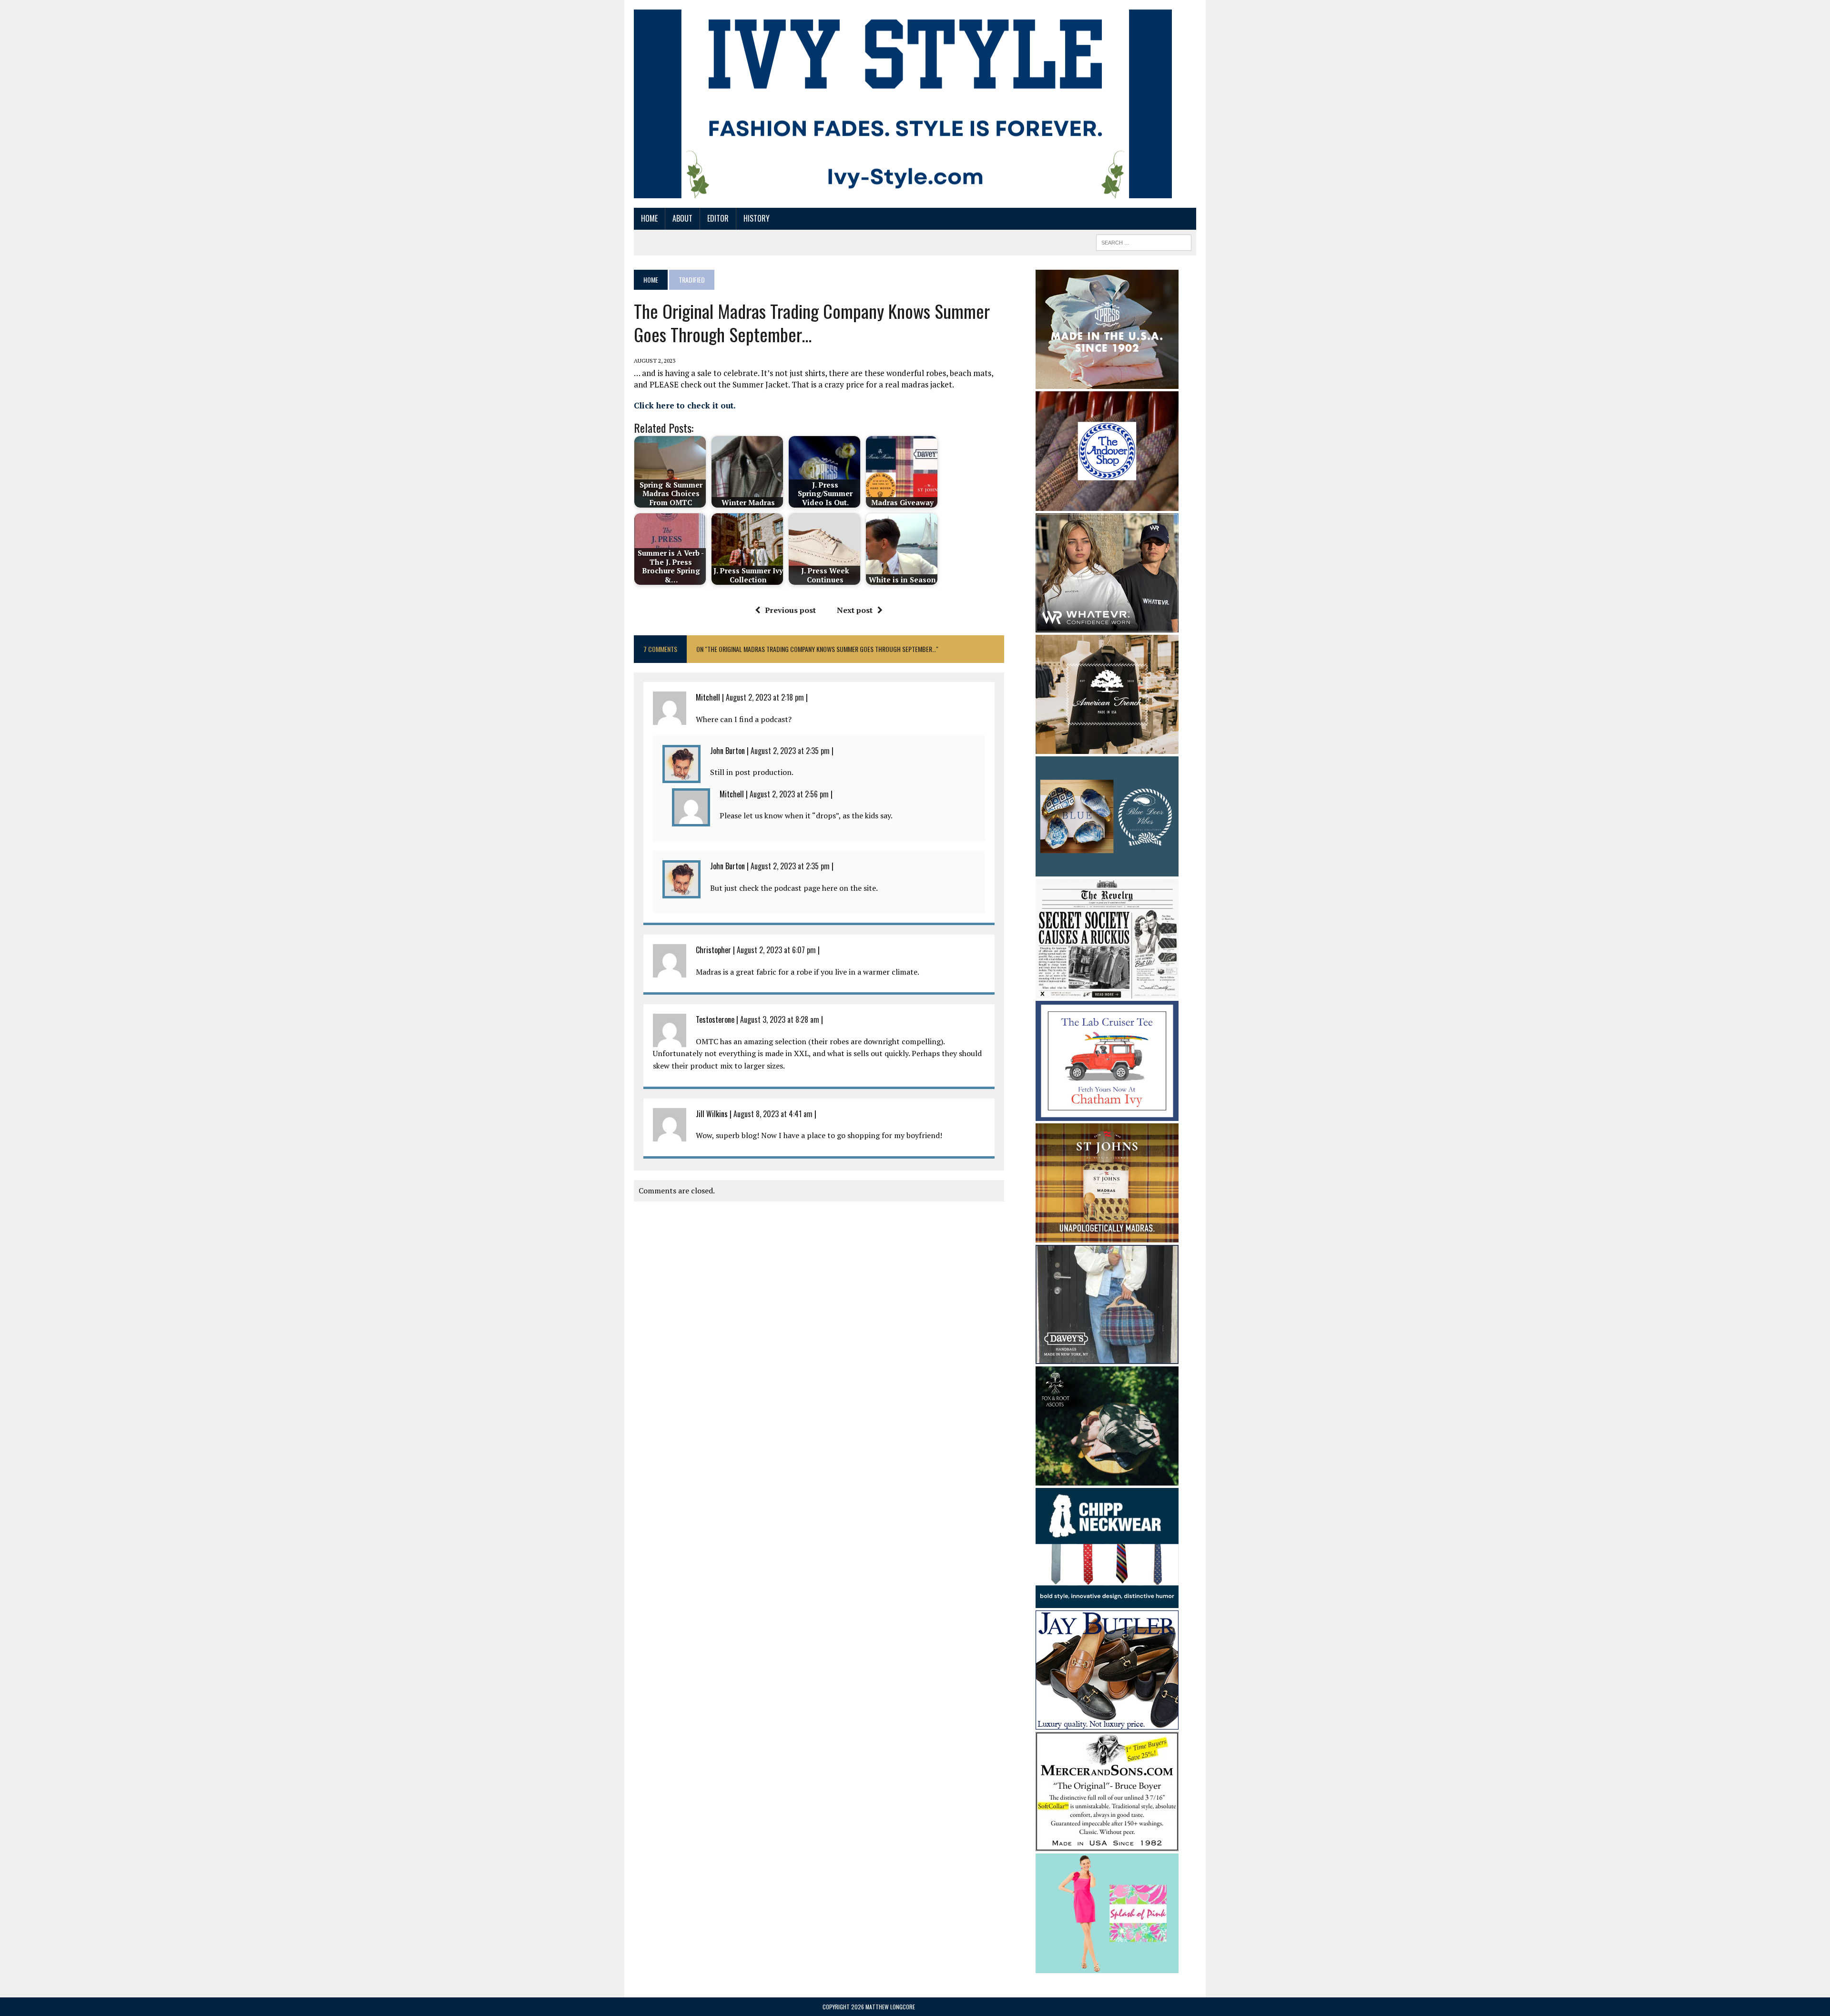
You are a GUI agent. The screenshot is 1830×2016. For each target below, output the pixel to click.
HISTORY (757, 218)
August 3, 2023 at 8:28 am (780, 1019)
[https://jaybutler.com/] (1107, 1723)
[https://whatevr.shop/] (1107, 626)
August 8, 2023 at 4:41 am (773, 1114)
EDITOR (718, 218)
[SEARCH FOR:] (1144, 241)
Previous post (790, 610)
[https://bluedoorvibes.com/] (1107, 870)
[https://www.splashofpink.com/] (1107, 1967)
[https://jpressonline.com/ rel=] (1107, 382)
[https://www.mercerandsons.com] (1107, 1844)
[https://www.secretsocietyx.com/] (1107, 992)
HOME (649, 218)
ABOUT (682, 218)
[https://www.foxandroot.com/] (1107, 1479)
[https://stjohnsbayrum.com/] (1107, 1236)
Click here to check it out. (685, 405)
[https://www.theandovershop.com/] (1107, 504)
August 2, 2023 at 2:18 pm (765, 697)
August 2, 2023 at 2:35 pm (790, 751)
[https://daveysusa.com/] (1107, 1358)
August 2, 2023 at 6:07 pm (776, 950)
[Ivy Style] (903, 104)
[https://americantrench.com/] (1107, 747)
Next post (855, 610)
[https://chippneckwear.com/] (1107, 1601)
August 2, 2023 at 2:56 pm (789, 794)
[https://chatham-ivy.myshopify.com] (1107, 1114)
